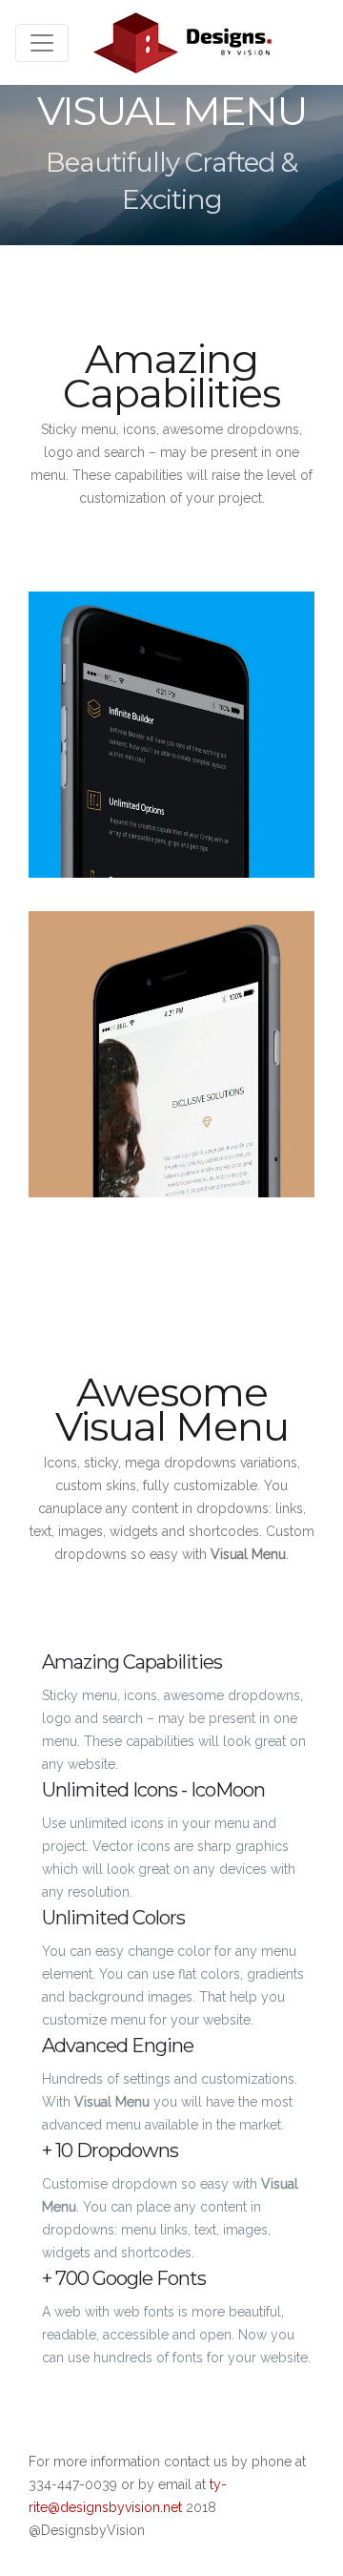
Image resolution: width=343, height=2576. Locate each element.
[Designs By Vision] (182, 42)
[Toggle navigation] (42, 43)
